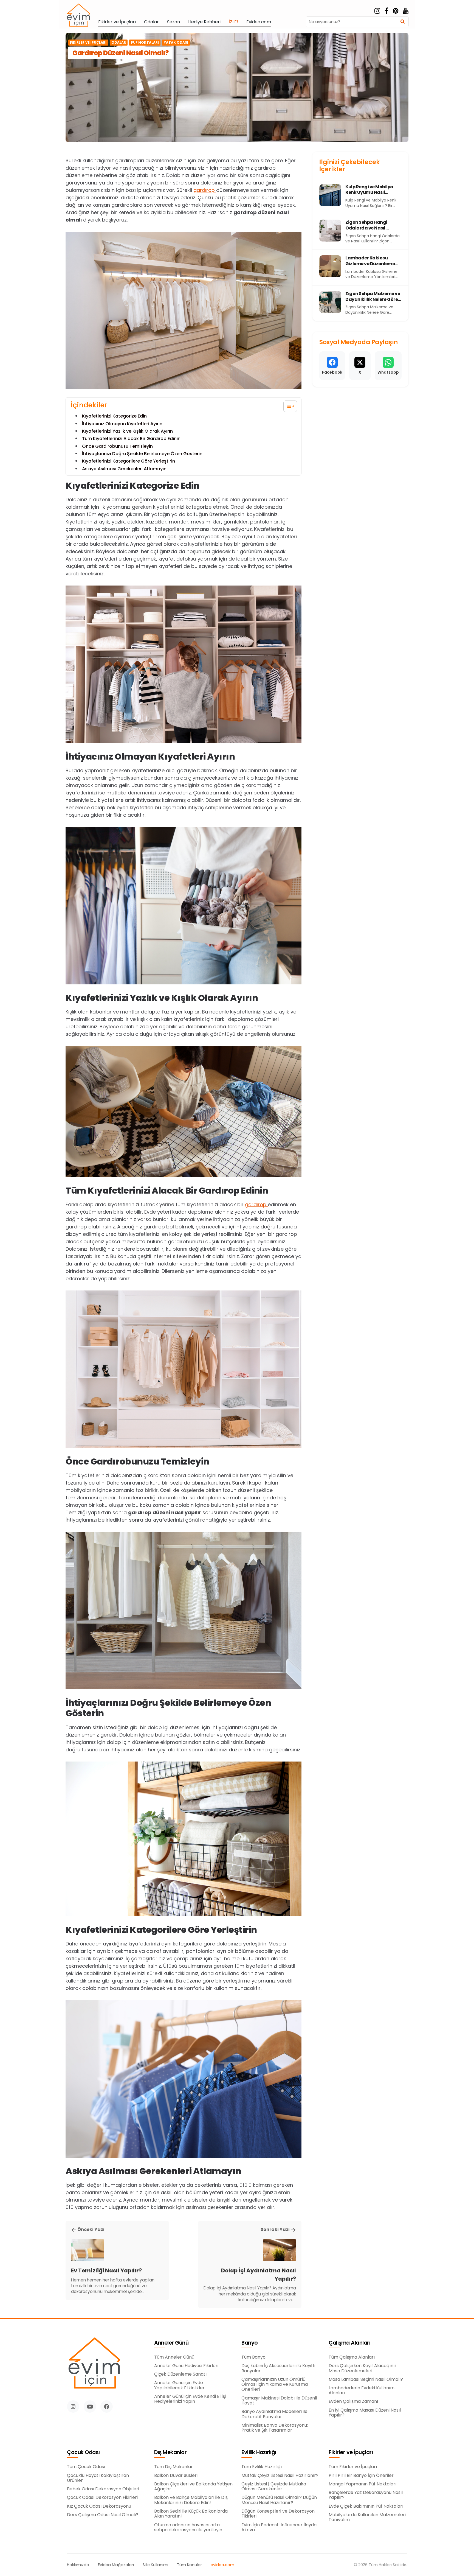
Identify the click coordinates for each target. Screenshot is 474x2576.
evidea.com (222, 2565)
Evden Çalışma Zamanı (353, 2401)
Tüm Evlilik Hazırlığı (262, 2467)
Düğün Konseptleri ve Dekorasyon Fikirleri (278, 2514)
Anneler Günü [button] (171, 2343)
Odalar (151, 22)
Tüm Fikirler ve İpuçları (353, 2467)
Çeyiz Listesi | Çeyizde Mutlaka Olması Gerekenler (274, 2487)
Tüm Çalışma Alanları (352, 2357)
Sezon (173, 22)
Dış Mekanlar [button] (170, 2453)
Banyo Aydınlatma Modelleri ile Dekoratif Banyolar (274, 2414)
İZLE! (233, 22)
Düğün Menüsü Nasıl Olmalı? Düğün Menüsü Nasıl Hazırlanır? (279, 2500)
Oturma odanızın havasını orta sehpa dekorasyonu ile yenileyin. (189, 2528)
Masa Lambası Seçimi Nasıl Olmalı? (366, 2379)
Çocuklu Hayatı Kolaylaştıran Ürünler (98, 2478)
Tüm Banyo (253, 2357)
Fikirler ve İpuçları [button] (351, 2453)
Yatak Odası (176, 43)
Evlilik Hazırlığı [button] (259, 2453)
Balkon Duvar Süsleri (176, 2476)
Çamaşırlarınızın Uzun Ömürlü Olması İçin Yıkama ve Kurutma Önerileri (275, 2385)
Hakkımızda (78, 2565)
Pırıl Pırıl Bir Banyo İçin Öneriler (361, 2476)
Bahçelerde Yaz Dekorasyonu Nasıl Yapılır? (366, 2495)
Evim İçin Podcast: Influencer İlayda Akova (279, 2528)
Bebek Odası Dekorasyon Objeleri (103, 2489)
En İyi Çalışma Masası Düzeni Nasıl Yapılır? (365, 2413)
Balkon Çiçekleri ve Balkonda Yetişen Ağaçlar (193, 2487)
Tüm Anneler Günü (174, 2357)
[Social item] (377, 11)
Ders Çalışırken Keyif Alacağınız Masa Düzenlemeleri (363, 2368)
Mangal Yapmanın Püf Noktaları (362, 2484)
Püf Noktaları (145, 43)
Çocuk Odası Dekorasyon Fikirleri (102, 2497)
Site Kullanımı (155, 2565)
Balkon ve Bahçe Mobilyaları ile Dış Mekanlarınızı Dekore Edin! (191, 2500)
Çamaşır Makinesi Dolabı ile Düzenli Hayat (279, 2401)
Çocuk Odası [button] (83, 2453)
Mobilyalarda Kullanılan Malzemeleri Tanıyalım (367, 2517)
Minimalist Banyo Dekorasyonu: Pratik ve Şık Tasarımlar (275, 2428)
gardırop (205, 190)
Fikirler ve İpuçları (117, 22)
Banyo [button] (250, 2343)
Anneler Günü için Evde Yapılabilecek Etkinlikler (179, 2385)
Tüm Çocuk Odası (86, 2467)
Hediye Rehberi (204, 22)
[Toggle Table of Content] (287, 406)
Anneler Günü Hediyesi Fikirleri (186, 2366)
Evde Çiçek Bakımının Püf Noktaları (366, 2506)
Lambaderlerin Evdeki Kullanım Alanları (362, 2391)
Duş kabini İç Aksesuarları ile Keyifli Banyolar (278, 2368)
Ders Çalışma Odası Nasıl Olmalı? (103, 2515)
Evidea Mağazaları (116, 2565)
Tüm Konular (189, 2565)
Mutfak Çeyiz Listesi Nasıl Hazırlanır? (280, 2476)
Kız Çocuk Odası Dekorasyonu (99, 2506)
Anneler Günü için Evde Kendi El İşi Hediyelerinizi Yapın (190, 2399)
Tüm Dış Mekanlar (173, 2467)
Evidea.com (259, 22)
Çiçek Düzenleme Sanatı (180, 2374)
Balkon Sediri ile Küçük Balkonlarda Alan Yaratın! (191, 2514)
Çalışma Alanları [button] (349, 2343)
